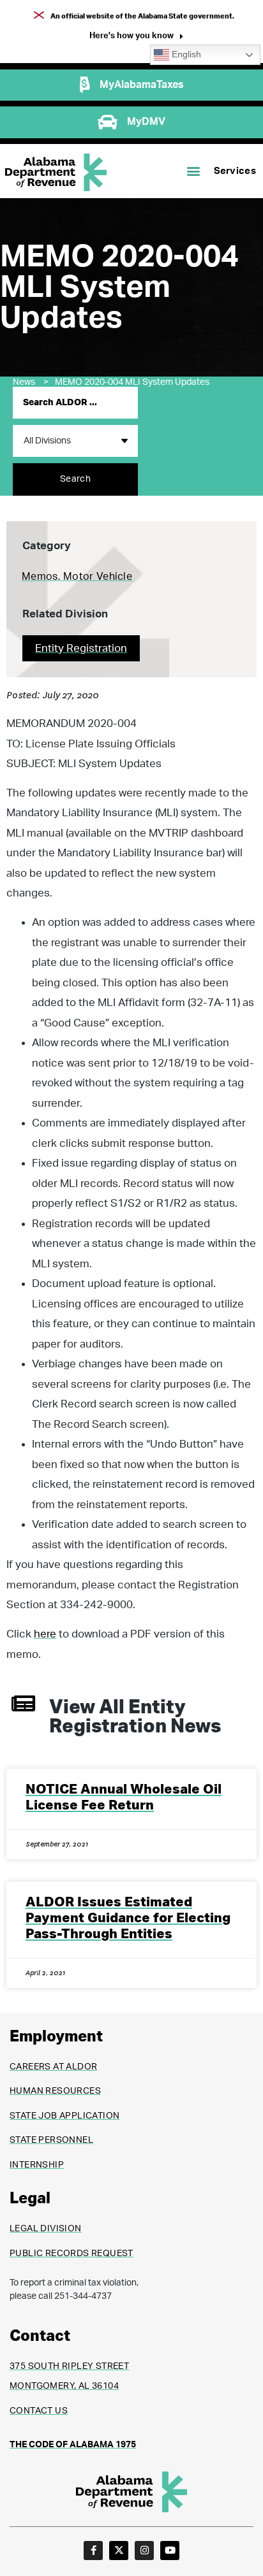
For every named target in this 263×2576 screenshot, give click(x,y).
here (45, 1634)
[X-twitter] (119, 2551)
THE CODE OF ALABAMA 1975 (73, 2445)
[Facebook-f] (93, 2551)
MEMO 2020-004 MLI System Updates (132, 382)
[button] (136, 37)
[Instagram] (144, 2551)
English (185, 54)
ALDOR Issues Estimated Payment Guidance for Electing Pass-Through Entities (128, 1918)
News (31, 382)
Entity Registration (81, 648)
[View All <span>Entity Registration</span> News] (23, 1703)
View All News (135, 1717)
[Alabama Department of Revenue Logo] (56, 172)
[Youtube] (170, 2551)
